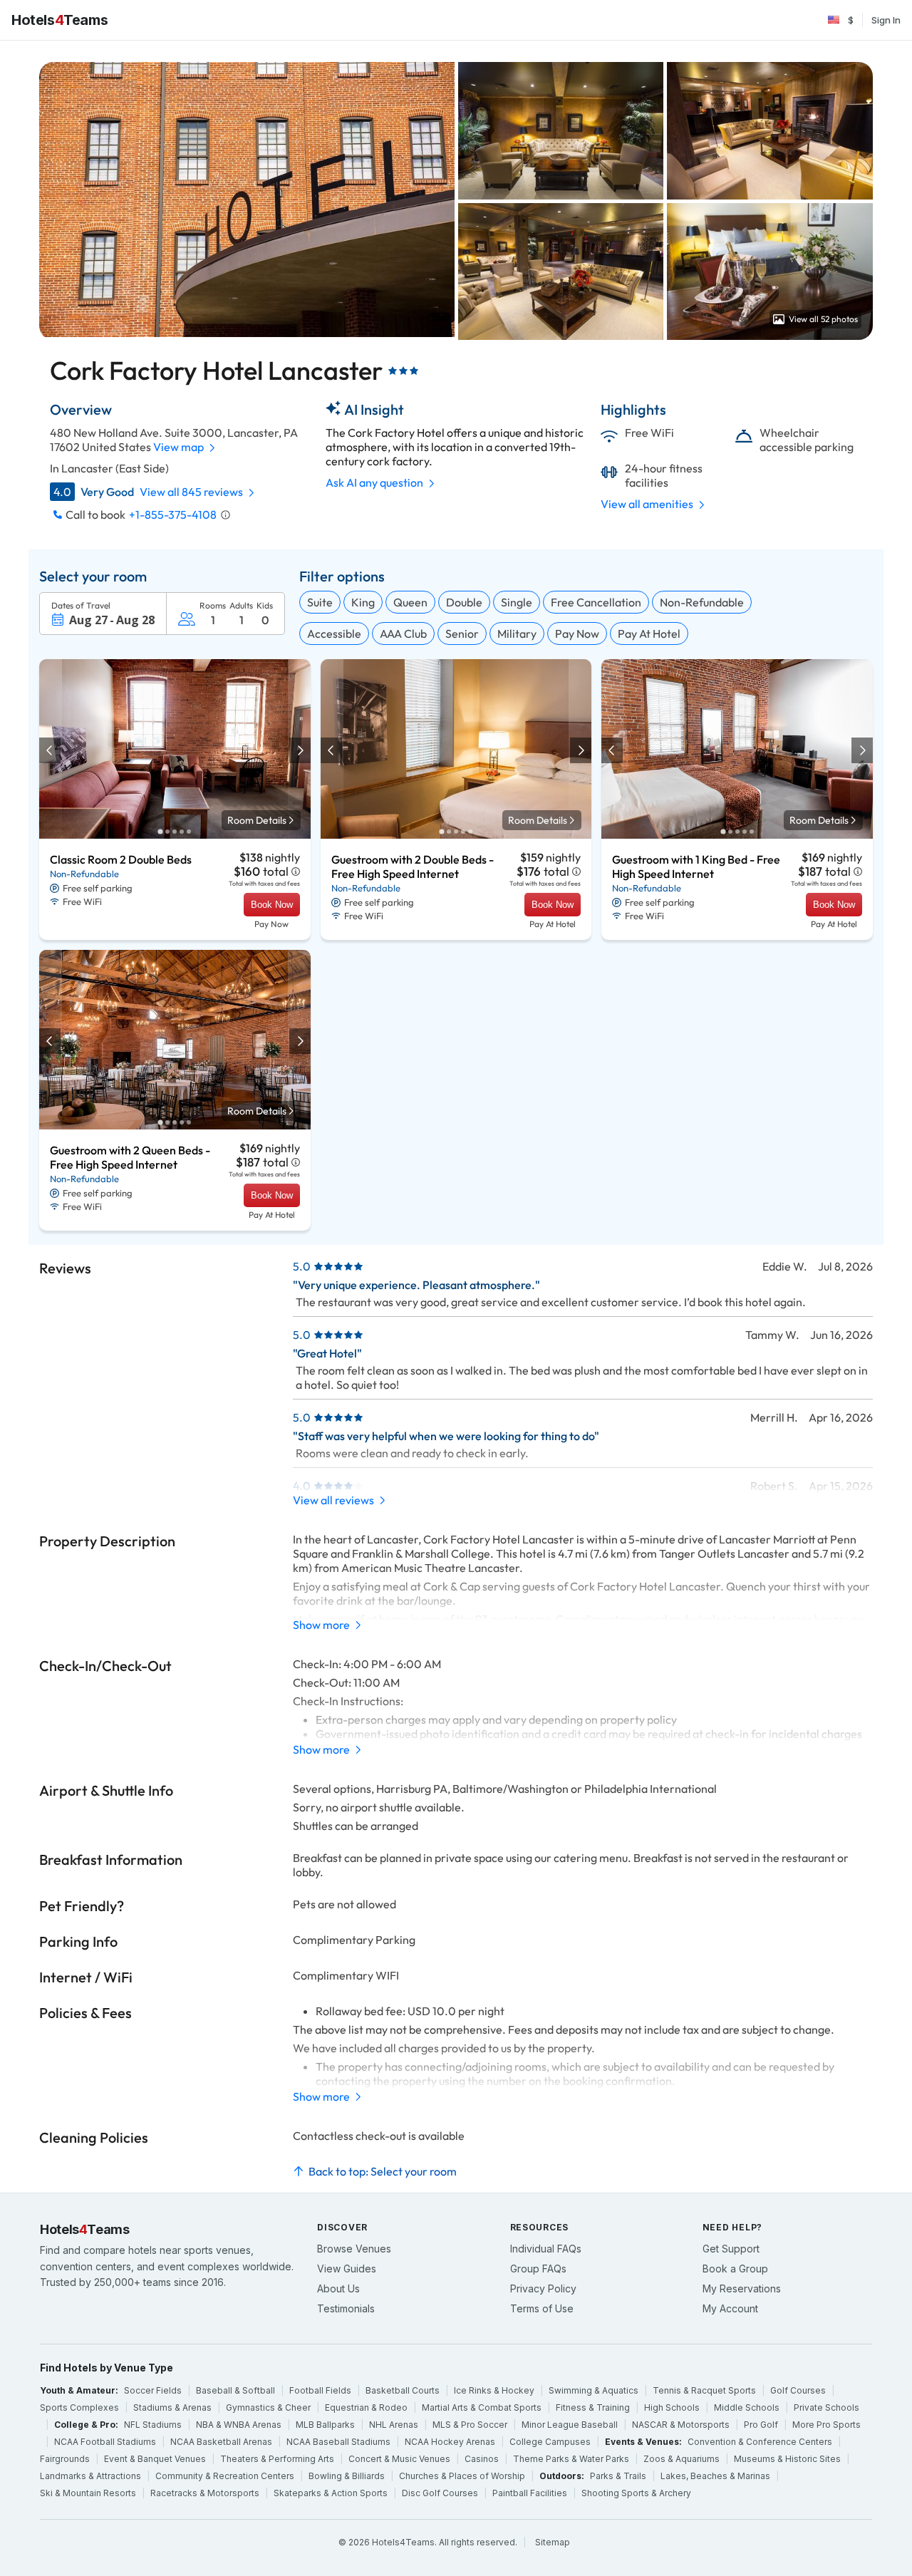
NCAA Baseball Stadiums (338, 2442)
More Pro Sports (826, 2425)
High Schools (672, 2407)
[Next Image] (299, 750)
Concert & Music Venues (399, 2459)
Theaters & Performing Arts (277, 2459)
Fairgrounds (65, 2459)
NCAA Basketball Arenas (221, 2442)
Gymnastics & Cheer (268, 2407)
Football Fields (320, 2390)
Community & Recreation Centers (225, 2476)
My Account (730, 2308)
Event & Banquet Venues (155, 2459)
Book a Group (735, 2269)
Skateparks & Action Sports (331, 2493)
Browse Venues (354, 2249)
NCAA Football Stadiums (105, 2442)
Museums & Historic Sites (787, 2459)
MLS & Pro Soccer (470, 2425)
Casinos (482, 2459)
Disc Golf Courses (440, 2493)
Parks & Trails (618, 2476)
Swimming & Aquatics (594, 2390)
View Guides (347, 2269)
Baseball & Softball (235, 2390)
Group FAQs (538, 2269)
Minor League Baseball (570, 2425)
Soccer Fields (153, 2390)
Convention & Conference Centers (760, 2442)
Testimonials (346, 2308)
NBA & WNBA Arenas (239, 2425)
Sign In (886, 20)
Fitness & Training (593, 2407)
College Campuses (550, 2442)
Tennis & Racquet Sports (704, 2390)
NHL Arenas (394, 2425)
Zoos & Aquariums (682, 2459)
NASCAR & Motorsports (681, 2425)
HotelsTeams (59, 20)
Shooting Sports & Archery (636, 2493)
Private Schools (826, 2407)
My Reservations (742, 2288)
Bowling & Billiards (347, 2476)
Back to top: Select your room (383, 2171)
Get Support (731, 2249)
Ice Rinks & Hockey (494, 2390)
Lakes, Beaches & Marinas (715, 2476)
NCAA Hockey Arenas (450, 2442)
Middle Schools (747, 2407)
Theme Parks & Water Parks (571, 2459)
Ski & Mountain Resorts (88, 2493)
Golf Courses (798, 2390)
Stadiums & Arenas (172, 2407)
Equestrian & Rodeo (366, 2407)
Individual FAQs (546, 2249)
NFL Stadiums (153, 2425)
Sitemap (553, 2542)
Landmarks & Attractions (90, 2476)
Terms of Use (542, 2308)
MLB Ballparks (325, 2425)
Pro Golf (761, 2425)
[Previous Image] (51, 750)
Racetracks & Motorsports (205, 2493)
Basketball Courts (403, 2390)
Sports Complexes (79, 2407)
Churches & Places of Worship (462, 2476)
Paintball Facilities (530, 2493)
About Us (338, 2288)
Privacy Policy (543, 2288)
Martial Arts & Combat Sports (482, 2407)
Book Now (272, 905)
